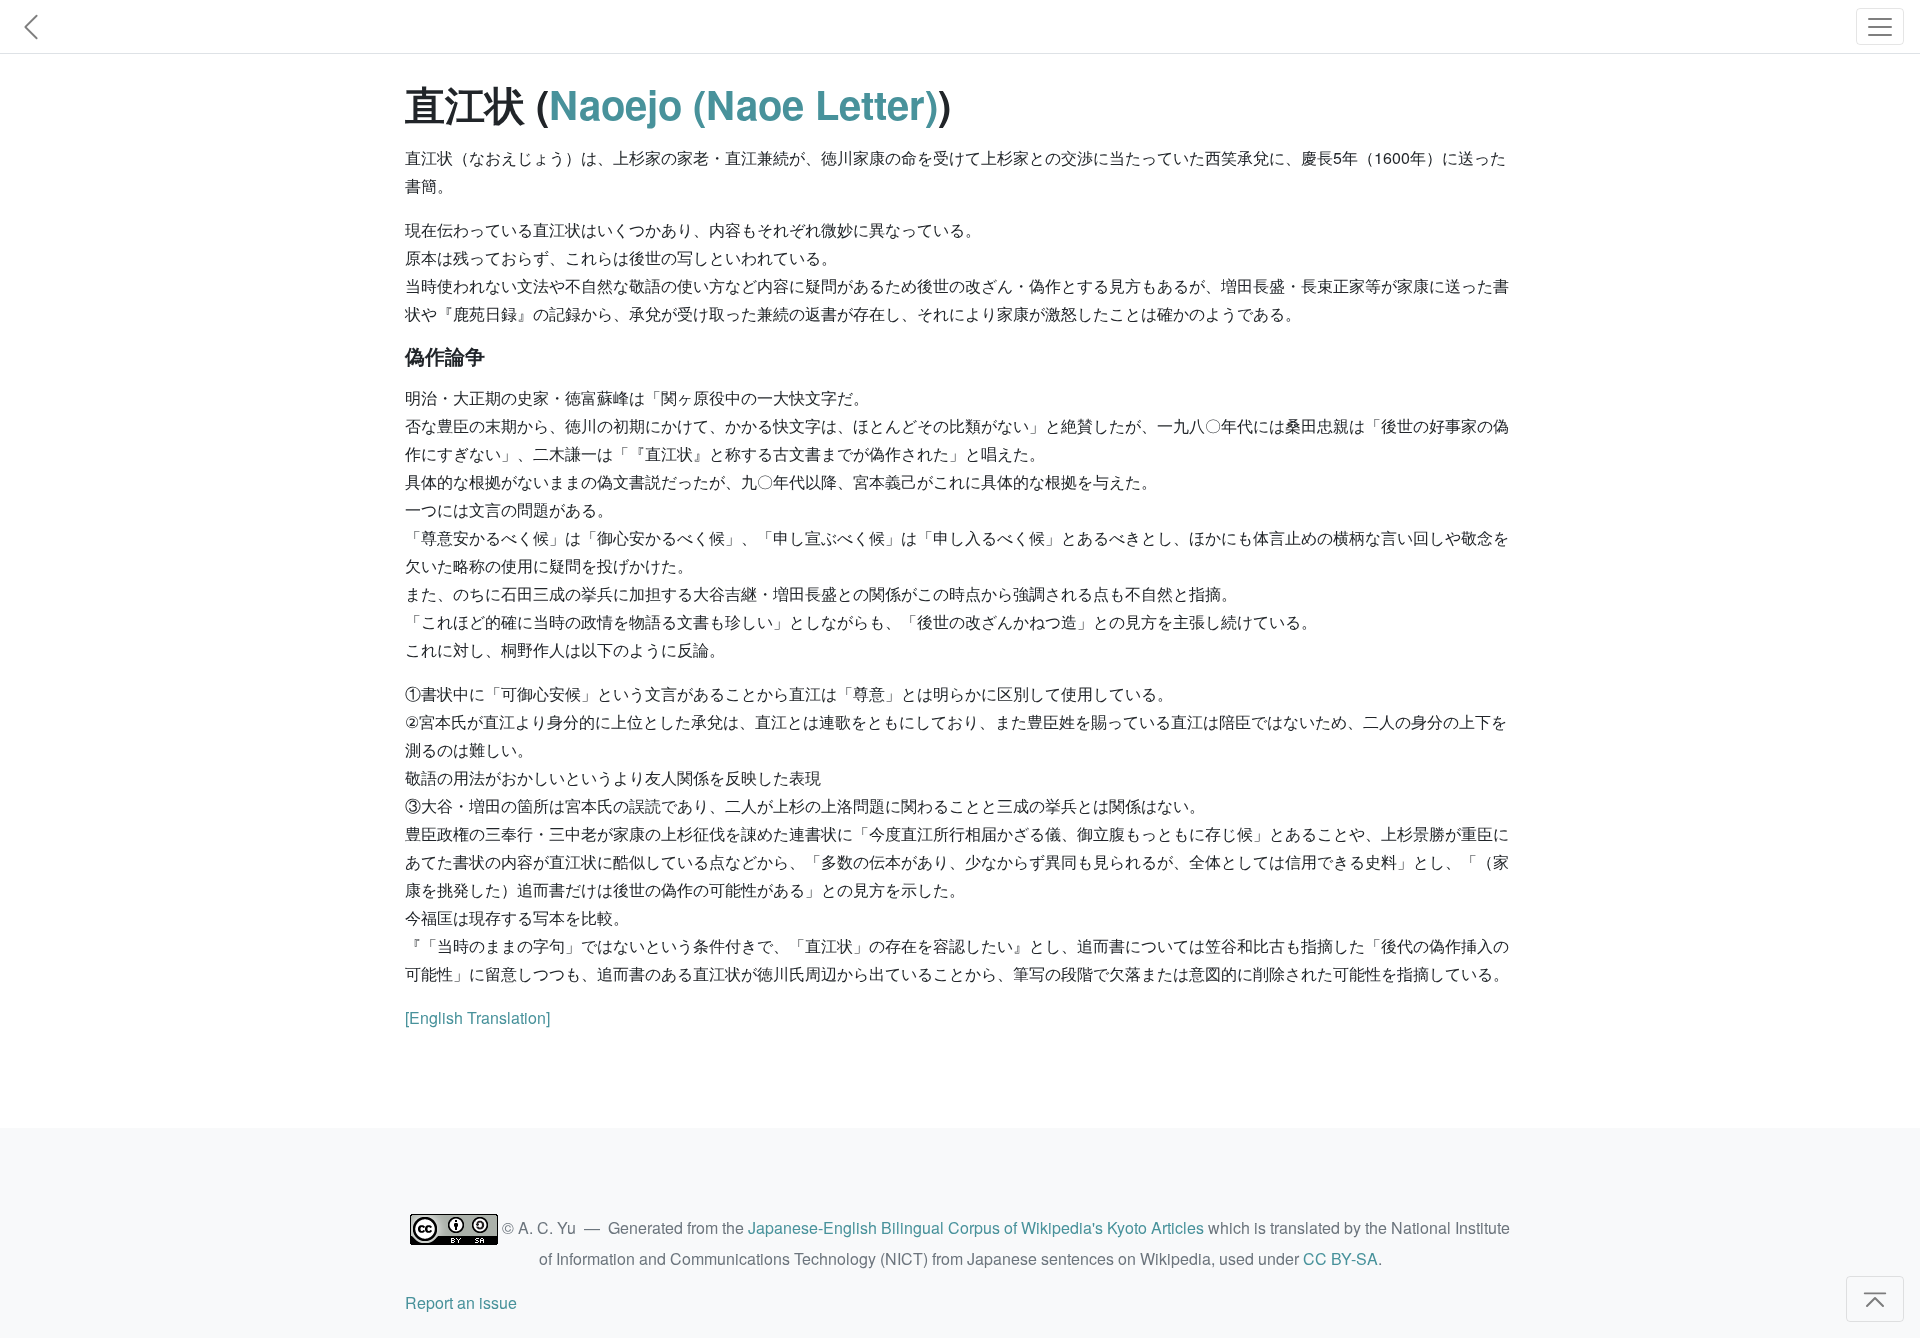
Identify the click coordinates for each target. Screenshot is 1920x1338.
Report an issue (461, 1302)
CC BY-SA (1340, 1258)
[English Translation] (477, 1017)
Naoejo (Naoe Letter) (743, 103)
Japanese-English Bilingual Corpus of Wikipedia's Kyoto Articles (976, 1227)
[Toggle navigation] (1880, 26)
